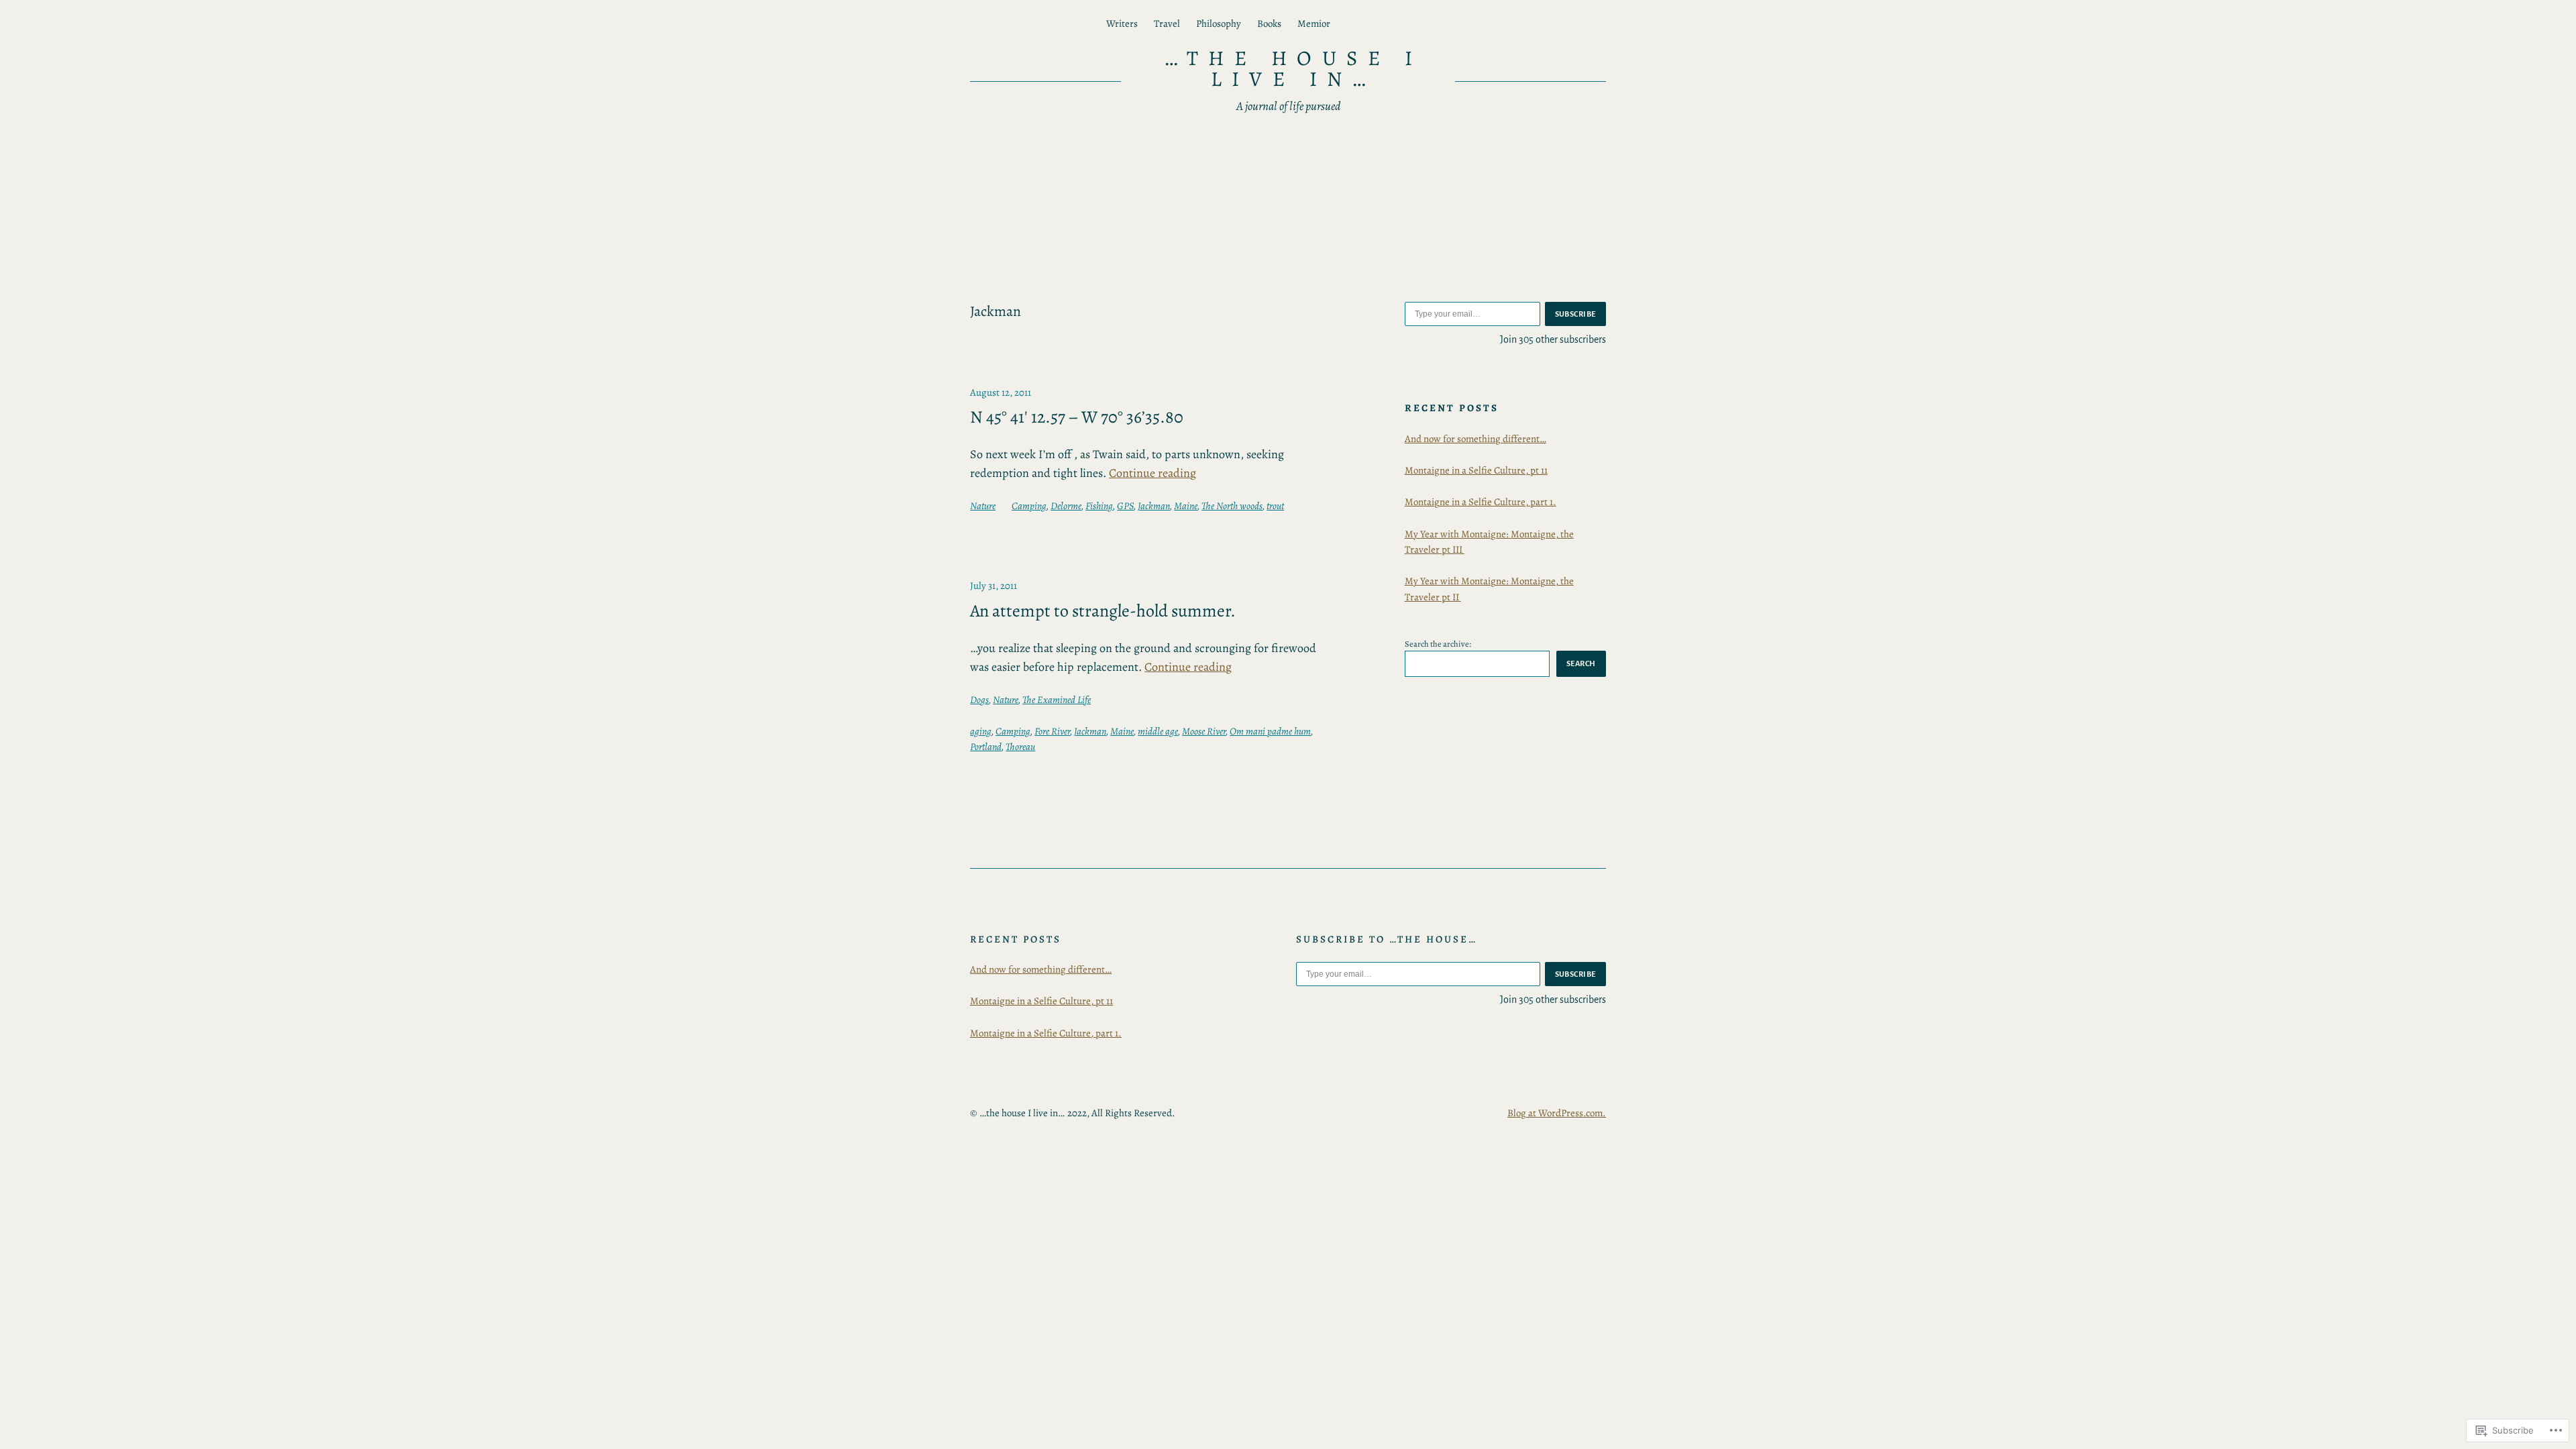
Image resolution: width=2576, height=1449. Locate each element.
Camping (1029, 506)
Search (1581, 663)
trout (1275, 506)
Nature (983, 506)
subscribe (1576, 314)
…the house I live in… (1293, 68)
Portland (986, 747)
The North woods (1232, 506)
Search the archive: (1438, 644)
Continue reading (1152, 473)
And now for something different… (1475, 439)
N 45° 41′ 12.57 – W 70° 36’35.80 (1077, 417)
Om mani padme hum (1270, 731)
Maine (1186, 506)
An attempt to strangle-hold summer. (1103, 611)
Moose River (1204, 731)
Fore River (1052, 731)
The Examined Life (1057, 700)
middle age (1158, 731)
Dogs (979, 700)
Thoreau (1020, 747)
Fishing (1099, 506)
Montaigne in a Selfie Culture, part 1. (1481, 502)
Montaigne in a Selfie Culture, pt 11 (1476, 470)
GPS (1125, 506)
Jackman (1154, 506)
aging (981, 731)
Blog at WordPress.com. (1557, 1113)
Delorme (1066, 506)
